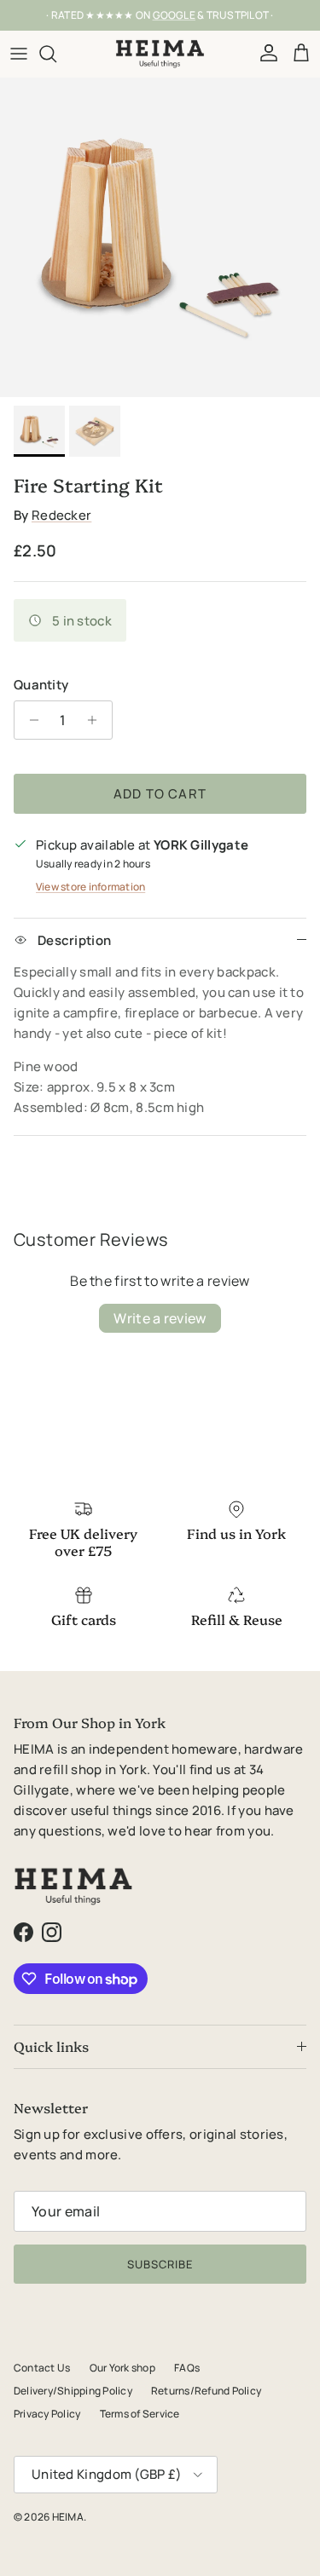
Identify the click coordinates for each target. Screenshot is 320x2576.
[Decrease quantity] (29, 720)
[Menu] (19, 54)
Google (174, 15)
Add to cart (160, 794)
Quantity (41, 685)
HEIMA (68, 2517)
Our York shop (122, 2368)
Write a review (160, 1318)
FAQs (187, 2368)
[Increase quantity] (97, 720)
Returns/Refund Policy (206, 2391)
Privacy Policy (47, 2414)
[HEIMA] (160, 54)
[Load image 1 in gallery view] (160, 237)
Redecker (61, 515)
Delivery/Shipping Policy (73, 2391)
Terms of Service (140, 2414)
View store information (90, 887)
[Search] (56, 54)
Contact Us (42, 2368)
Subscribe (160, 2264)
